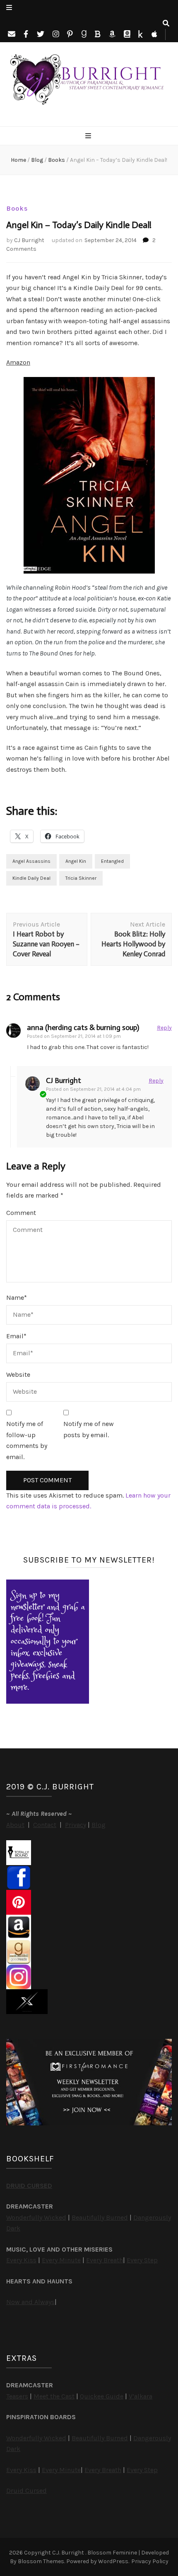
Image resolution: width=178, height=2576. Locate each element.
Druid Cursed (26, 2491)
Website (18, 1374)
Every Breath (105, 2260)
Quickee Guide (102, 2396)
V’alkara (141, 2396)
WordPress (113, 2561)
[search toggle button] (166, 24)
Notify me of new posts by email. (89, 1429)
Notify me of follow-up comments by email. (27, 1440)
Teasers (17, 2396)
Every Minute (61, 2260)
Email (16, 1336)
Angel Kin (76, 861)
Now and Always (30, 2302)
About (15, 1825)
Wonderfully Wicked (36, 2217)
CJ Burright (29, 240)
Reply (164, 1028)
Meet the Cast (54, 2396)
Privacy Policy (150, 2561)
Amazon (18, 362)
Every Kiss (21, 2260)
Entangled (112, 861)
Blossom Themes (41, 2561)
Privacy (76, 1825)
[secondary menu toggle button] (9, 8)
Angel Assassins (31, 861)
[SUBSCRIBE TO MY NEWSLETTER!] (48, 1701)
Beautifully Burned (100, 2217)
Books (17, 208)
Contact (45, 1825)
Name (17, 1298)
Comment (21, 1213)
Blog (99, 1825)
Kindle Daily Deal (31, 878)
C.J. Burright (69, 2553)
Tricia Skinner (81, 878)
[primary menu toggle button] (89, 136)
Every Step (142, 2260)
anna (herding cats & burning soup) (83, 1028)
